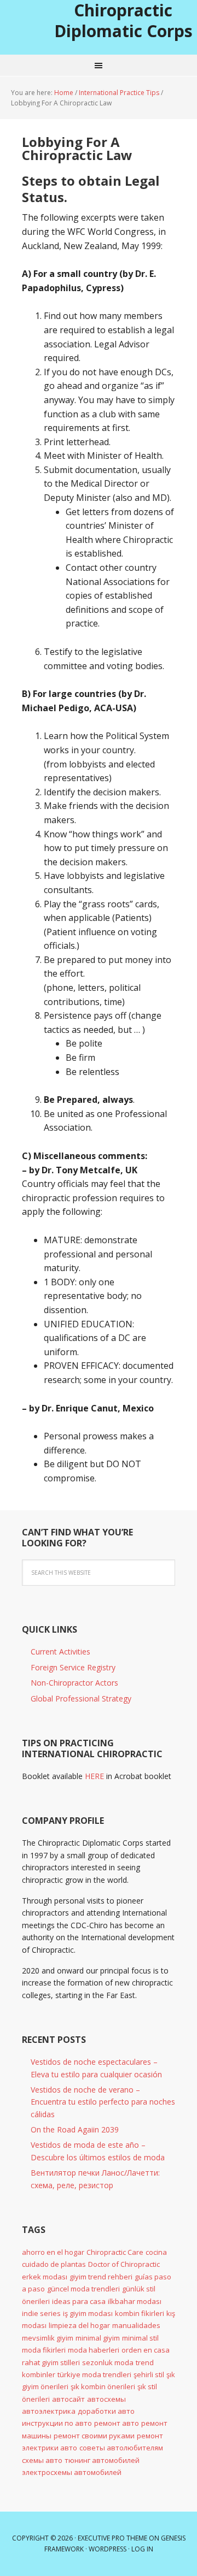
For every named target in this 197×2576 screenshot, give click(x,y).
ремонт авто (117, 2423)
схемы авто (42, 2460)
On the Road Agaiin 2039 (75, 2129)
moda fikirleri (44, 2350)
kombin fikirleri (140, 2313)
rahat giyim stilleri (51, 2362)
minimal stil (140, 2338)
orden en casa (146, 2350)
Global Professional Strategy (81, 1698)
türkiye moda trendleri (94, 2374)
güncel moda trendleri (83, 2289)
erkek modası (45, 2277)
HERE (94, 1776)
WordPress (108, 2549)
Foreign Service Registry (73, 1667)
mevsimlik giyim (48, 2338)
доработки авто (106, 2411)
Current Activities (60, 1652)
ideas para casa (79, 2301)
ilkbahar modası (135, 2301)
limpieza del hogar (79, 2325)
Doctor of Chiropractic (124, 2264)
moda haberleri (94, 2350)
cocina (156, 2252)
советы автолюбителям (121, 2448)
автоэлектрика (49, 2411)
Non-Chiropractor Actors (74, 1683)
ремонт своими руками (94, 2436)
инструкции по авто (57, 2423)
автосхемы (106, 2399)
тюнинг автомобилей (102, 2460)
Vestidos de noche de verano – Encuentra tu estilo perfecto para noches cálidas (103, 2102)
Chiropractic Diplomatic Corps (123, 20)
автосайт (68, 2399)
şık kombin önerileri (103, 2386)
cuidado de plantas (54, 2264)
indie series (41, 2313)
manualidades (136, 2325)
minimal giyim (98, 2338)
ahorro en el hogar (53, 2252)
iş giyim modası (88, 2313)
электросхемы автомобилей (72, 2472)
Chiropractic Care (115, 2252)
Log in (142, 2549)
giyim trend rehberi (101, 2277)
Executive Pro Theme (112, 2538)
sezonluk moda (108, 2362)
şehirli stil (149, 2374)
